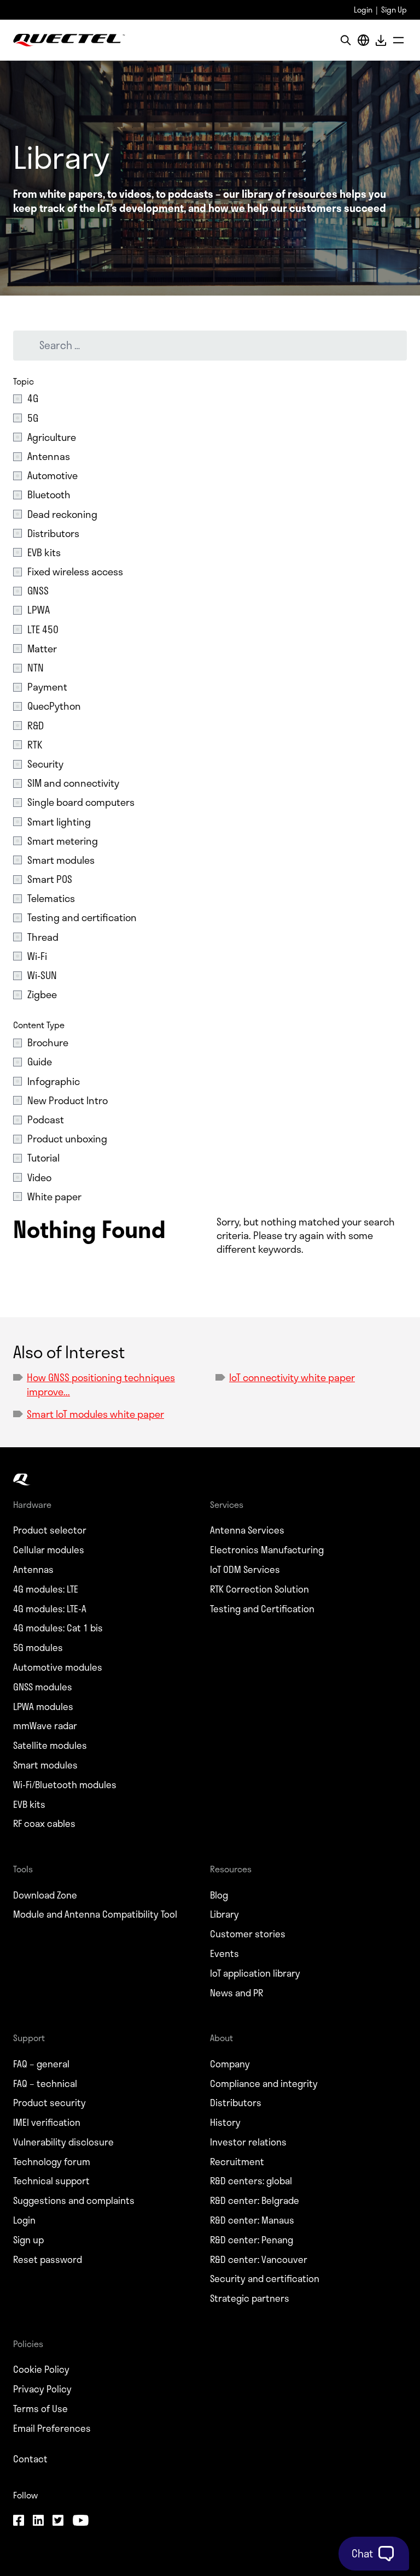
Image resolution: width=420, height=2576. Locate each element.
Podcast (46, 1120)
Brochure (48, 1043)
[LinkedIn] (38, 2521)
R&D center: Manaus (252, 2220)
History (225, 2123)
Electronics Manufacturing (267, 1550)
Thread (43, 937)
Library (224, 1914)
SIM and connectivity (73, 783)
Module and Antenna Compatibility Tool (95, 1914)
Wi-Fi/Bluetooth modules (65, 1785)
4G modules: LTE (46, 1589)
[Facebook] (19, 2521)
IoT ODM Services (245, 1570)
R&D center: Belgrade (255, 2201)
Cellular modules (49, 1550)
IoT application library (255, 1973)
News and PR (237, 1993)
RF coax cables (44, 1824)
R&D (36, 726)
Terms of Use (40, 2409)
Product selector (50, 1530)
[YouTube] (80, 2521)
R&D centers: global (251, 2181)
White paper (54, 1197)
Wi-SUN (42, 975)
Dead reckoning (62, 514)
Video (39, 1178)
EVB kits (44, 553)
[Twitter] (58, 2521)
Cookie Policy (41, 2369)
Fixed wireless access (75, 572)
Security (45, 764)
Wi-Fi (37, 956)
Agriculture (52, 437)
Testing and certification (82, 918)
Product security (49, 2103)
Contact (30, 2459)
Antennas (49, 456)
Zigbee (42, 995)
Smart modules (61, 860)
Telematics (51, 898)
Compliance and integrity (264, 2084)
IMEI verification (47, 2123)
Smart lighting (59, 822)
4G (33, 399)
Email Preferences (52, 2428)
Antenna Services (247, 1530)
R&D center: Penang (252, 2240)
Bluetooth (49, 495)
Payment (47, 687)
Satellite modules (50, 1746)
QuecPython (54, 706)
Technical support (51, 2181)
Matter (42, 649)
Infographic (54, 1081)
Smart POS (50, 879)
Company (230, 2064)
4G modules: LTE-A (50, 1609)
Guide (40, 1062)
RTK (35, 745)
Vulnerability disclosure (63, 2142)
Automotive (52, 476)
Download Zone (45, 1895)
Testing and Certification (262, 1609)
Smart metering (63, 841)
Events (224, 1954)
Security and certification (265, 2279)
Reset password (48, 2260)
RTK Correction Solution (259, 1589)
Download (381, 40)
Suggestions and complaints (74, 2201)
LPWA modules (43, 1707)
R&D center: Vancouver (259, 2260)
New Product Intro (68, 1101)
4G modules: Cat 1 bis (58, 1628)
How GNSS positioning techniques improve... (101, 1384)
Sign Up (394, 10)
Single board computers (81, 802)
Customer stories (248, 1934)
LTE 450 (43, 630)
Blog (219, 1895)
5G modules (38, 1648)
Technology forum (52, 2162)
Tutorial (43, 1158)
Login (363, 10)
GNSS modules (43, 1687)
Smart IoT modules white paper (95, 1414)
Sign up (28, 2240)
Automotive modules (58, 1667)
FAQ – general (41, 2064)
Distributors (53, 534)
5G (33, 418)
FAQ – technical (45, 2084)
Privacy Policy (42, 2389)
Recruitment (237, 2162)
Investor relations (248, 2142)
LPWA (39, 610)
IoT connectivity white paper (292, 1377)
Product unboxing (67, 1139)
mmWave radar (45, 1726)
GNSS (38, 591)
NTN (36, 668)
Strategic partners (250, 2298)
